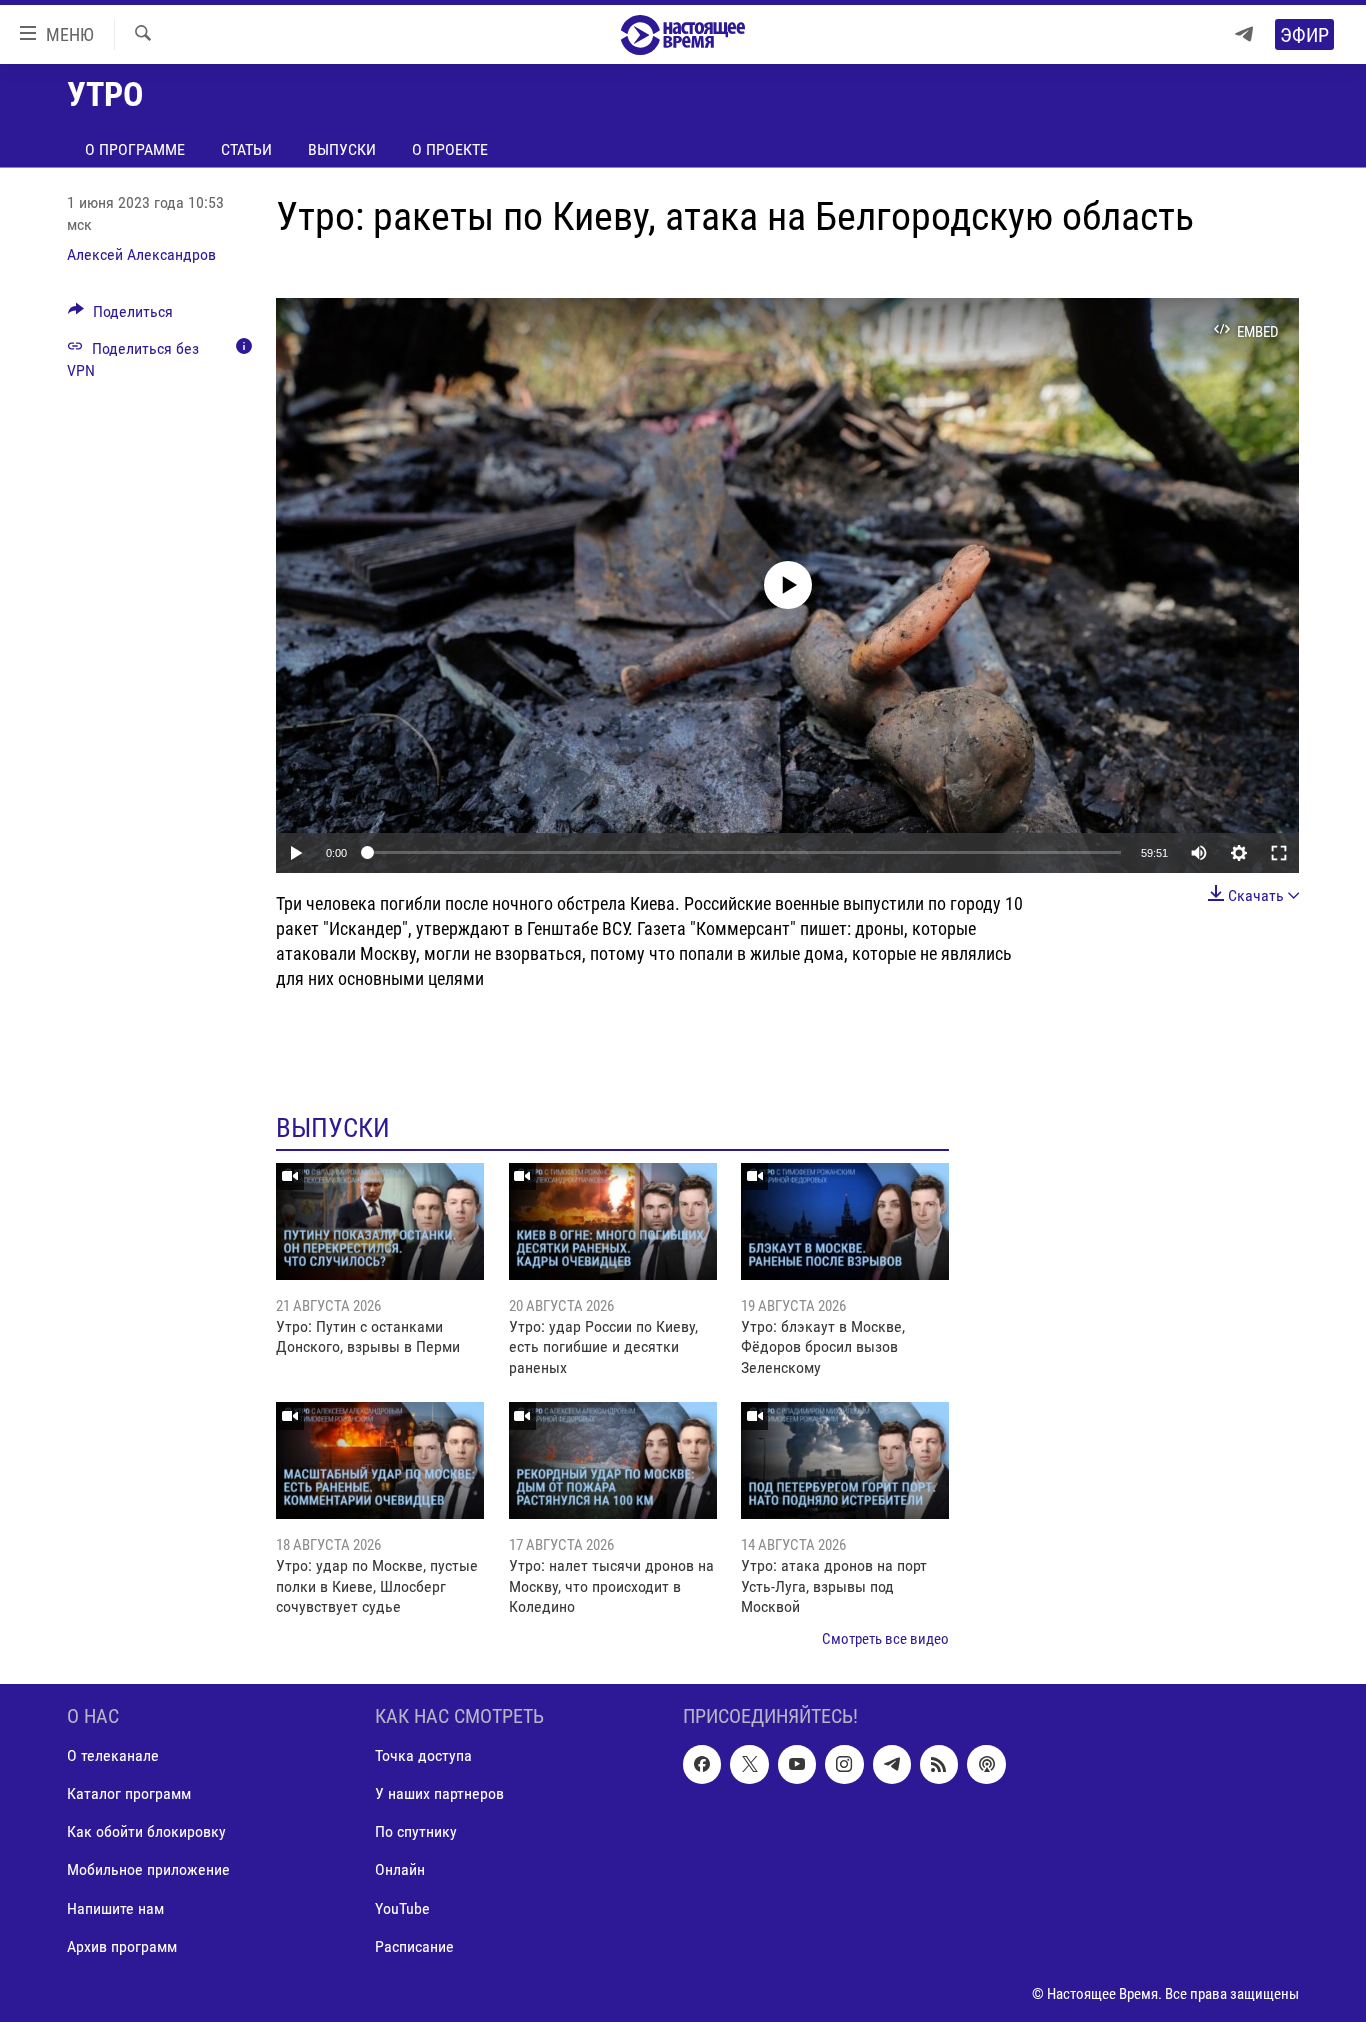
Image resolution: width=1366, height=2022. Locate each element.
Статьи (246, 149)
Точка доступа (423, 1755)
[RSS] (939, 1764)
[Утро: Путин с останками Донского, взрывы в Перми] (380, 1221)
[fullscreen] (1279, 853)
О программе (135, 149)
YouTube (402, 1907)
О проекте (450, 149)
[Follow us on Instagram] (844, 1764)
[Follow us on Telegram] (892, 1764)
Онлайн (400, 1869)
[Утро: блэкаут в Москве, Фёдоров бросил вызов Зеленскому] (845, 1221)
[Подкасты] (986, 1764)
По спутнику (416, 1831)
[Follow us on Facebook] (702, 1764)
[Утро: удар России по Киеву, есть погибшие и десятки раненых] (613, 1221)
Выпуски (342, 149)
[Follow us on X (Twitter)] (749, 1764)
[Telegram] (1244, 34)
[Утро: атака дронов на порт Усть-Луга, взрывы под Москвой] (845, 1460)
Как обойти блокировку (146, 1831)
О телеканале (113, 1755)
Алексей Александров (141, 254)
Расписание (414, 1946)
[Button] (120, 316)
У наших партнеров (439, 1793)
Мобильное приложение (148, 1869)
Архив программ (122, 1946)
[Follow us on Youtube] (797, 1764)
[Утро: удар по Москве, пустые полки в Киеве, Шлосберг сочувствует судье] (380, 1460)
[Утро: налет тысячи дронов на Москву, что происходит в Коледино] (613, 1460)
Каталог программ (129, 1793)
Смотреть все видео (885, 1639)
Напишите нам (115, 1907)
